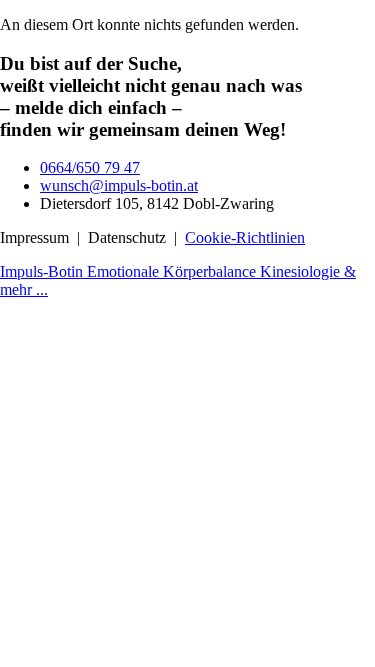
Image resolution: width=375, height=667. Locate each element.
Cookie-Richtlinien (245, 237)
